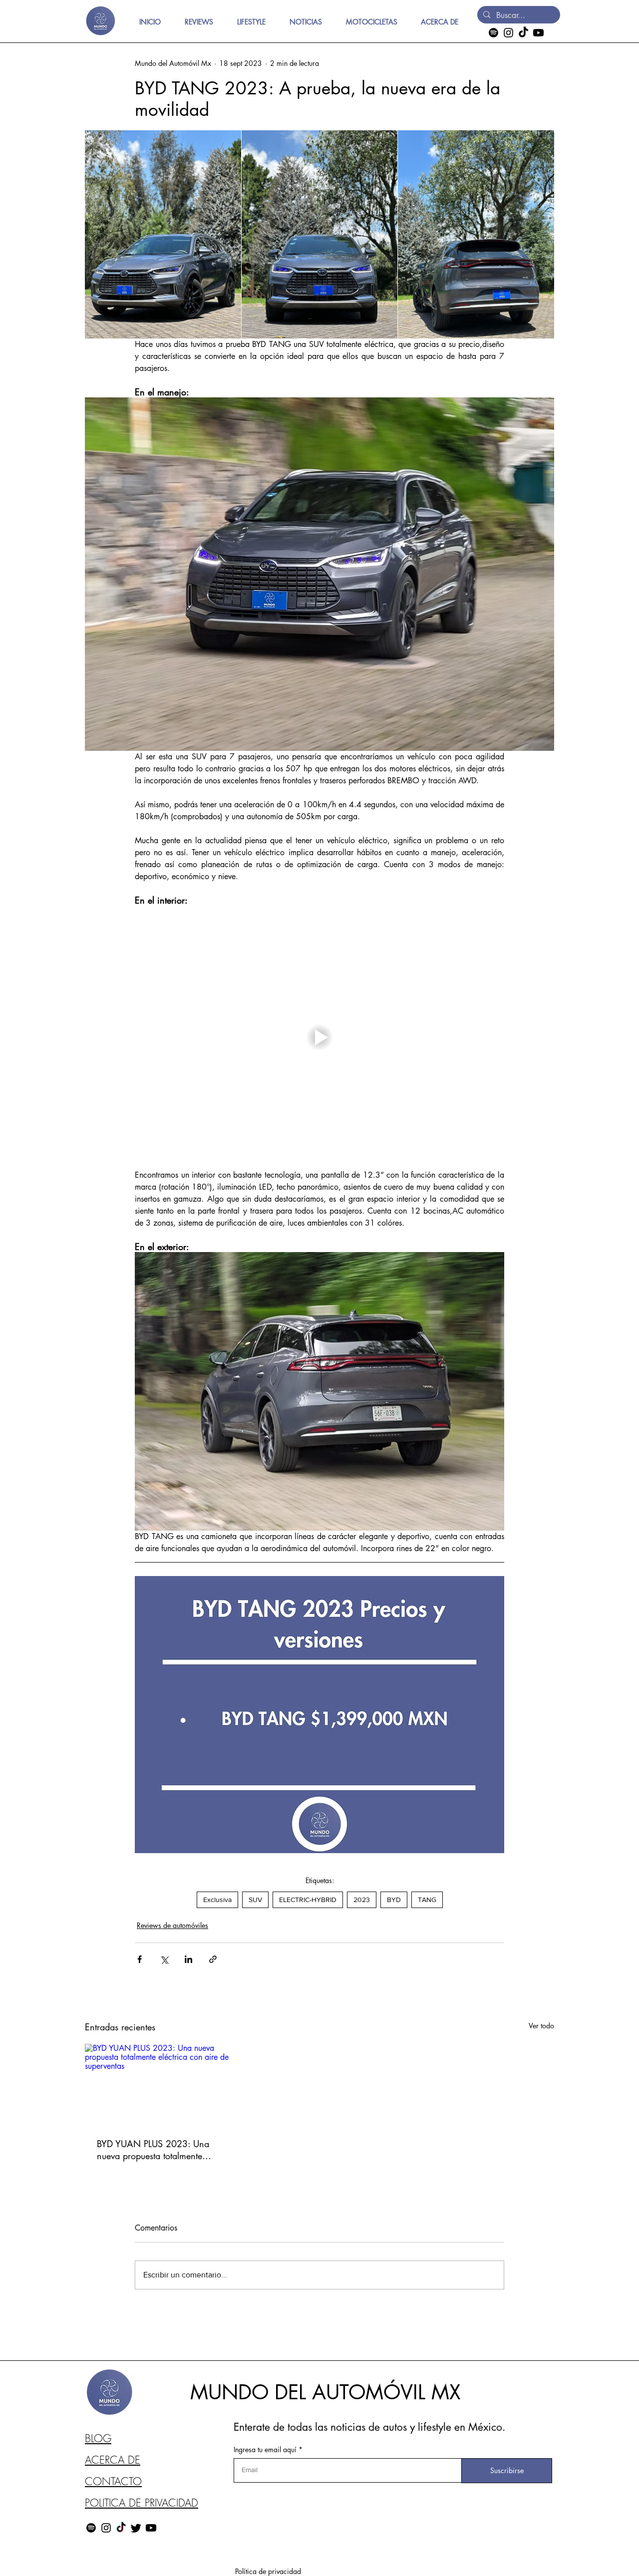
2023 (362, 1900)
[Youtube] (538, 33)
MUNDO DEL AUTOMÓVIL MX (325, 2392)
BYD (394, 1900)
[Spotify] (493, 33)
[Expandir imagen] (163, 234)
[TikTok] (523, 33)
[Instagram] (508, 33)
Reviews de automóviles (172, 1925)
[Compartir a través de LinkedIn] (188, 1959)
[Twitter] (136, 2528)
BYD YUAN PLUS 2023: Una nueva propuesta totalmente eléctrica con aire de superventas (153, 2150)
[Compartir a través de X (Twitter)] (164, 1959)
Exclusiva (217, 1900)
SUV (255, 1900)
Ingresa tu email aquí (265, 2450)
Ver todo (541, 2026)
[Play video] (319, 1038)
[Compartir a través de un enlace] (213, 1959)
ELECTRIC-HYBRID (308, 1900)
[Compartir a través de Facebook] (140, 1959)
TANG (427, 1900)
